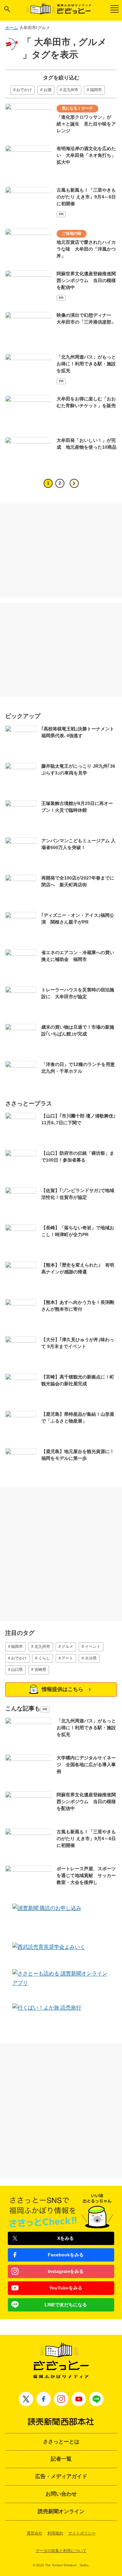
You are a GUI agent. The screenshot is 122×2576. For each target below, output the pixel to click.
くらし (44, 1658)
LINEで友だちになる (66, 2305)
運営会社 (34, 2533)
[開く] (7, 9)
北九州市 (71, 90)
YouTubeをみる (66, 2288)
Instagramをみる (66, 2271)
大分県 (91, 1658)
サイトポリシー (82, 2533)
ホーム (12, 28)
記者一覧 (61, 2459)
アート (67, 1658)
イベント (93, 1647)
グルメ (67, 1647)
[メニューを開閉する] (115, 9)
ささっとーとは (61, 2442)
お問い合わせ (61, 2494)
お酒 (47, 90)
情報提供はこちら (62, 1689)
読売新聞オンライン (61, 2511)
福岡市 (96, 90)
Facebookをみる (66, 2255)
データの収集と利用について (61, 2551)
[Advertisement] (61, 550)
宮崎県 (40, 1670)
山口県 (17, 1670)
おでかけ (24, 90)
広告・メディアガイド (61, 2476)
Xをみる (66, 2238)
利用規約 (55, 2533)
